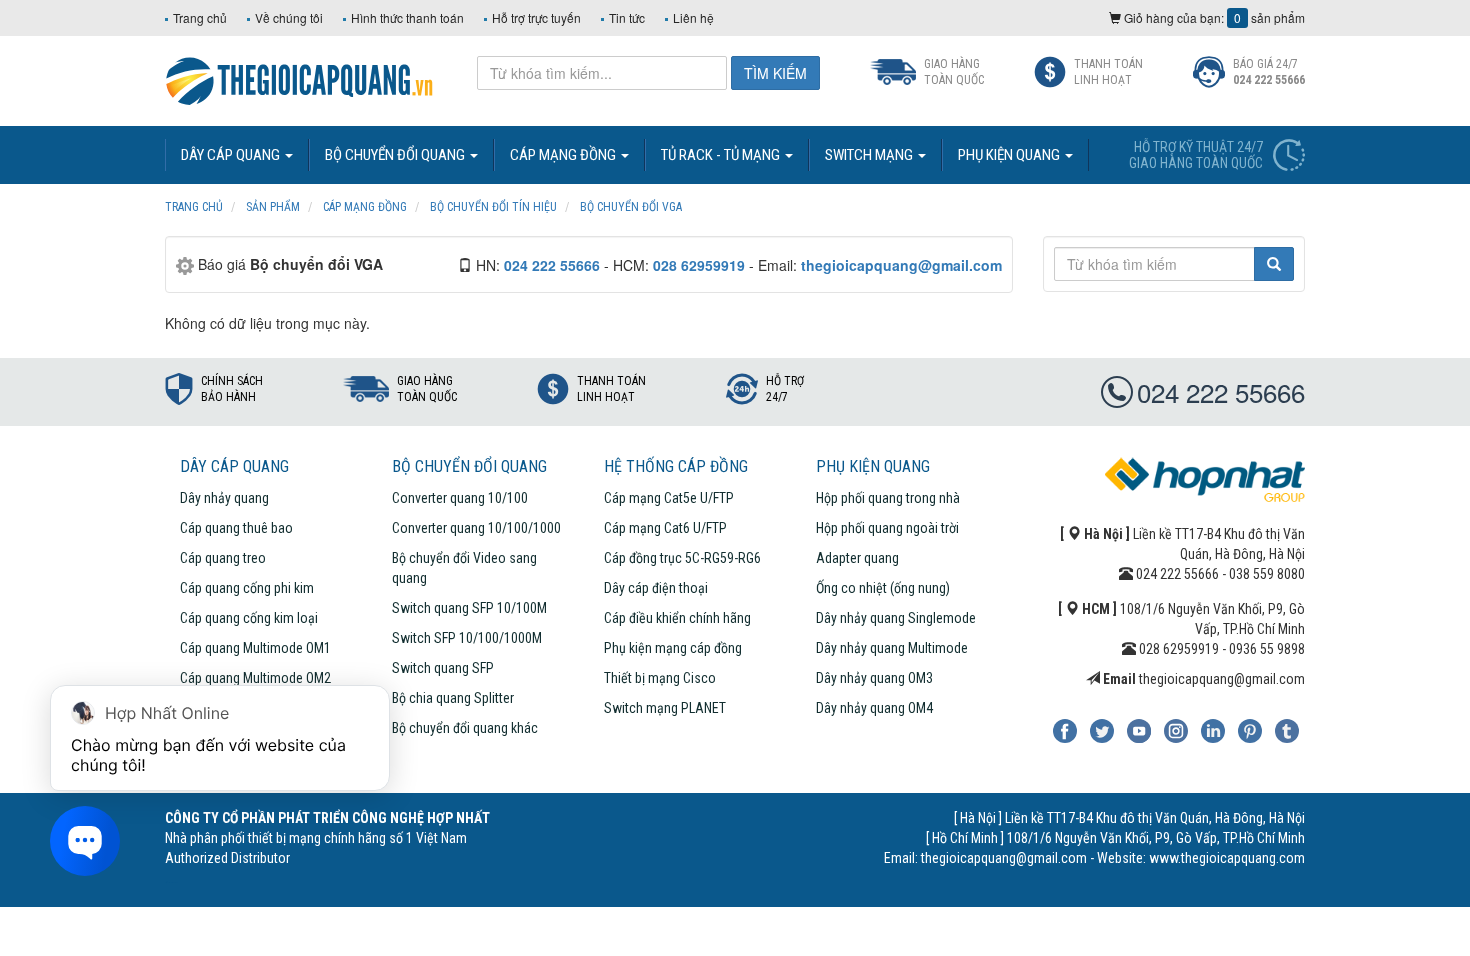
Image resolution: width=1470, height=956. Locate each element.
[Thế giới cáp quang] (299, 79)
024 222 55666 (1221, 391)
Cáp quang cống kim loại (249, 618)
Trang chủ (200, 17)
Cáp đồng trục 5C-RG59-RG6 (682, 558)
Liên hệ (693, 17)
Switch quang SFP (443, 668)
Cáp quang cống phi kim (247, 588)
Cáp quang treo (223, 558)
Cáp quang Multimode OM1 (255, 648)
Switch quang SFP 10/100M (469, 608)
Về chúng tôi (289, 17)
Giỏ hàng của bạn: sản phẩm (1213, 17)
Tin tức (627, 17)
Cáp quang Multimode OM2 (255, 678)
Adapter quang (857, 558)
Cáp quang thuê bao (236, 528)
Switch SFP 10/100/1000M (467, 638)
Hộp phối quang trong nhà (888, 498)
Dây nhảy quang (224, 498)
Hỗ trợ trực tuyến (536, 17)
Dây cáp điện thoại (656, 588)
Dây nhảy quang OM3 (874, 678)
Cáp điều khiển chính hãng (677, 618)
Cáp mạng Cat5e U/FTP (669, 498)
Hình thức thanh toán (407, 17)
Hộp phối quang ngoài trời (887, 528)
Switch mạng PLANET (665, 708)
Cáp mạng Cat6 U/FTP (665, 528)
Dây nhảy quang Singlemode (896, 618)
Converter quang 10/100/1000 (476, 528)
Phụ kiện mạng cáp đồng (673, 648)
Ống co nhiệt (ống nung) (883, 588)
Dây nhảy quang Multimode (892, 648)
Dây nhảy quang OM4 (874, 708)
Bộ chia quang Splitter (453, 698)
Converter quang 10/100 (460, 498)
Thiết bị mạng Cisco (660, 678)
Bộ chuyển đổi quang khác (465, 728)
